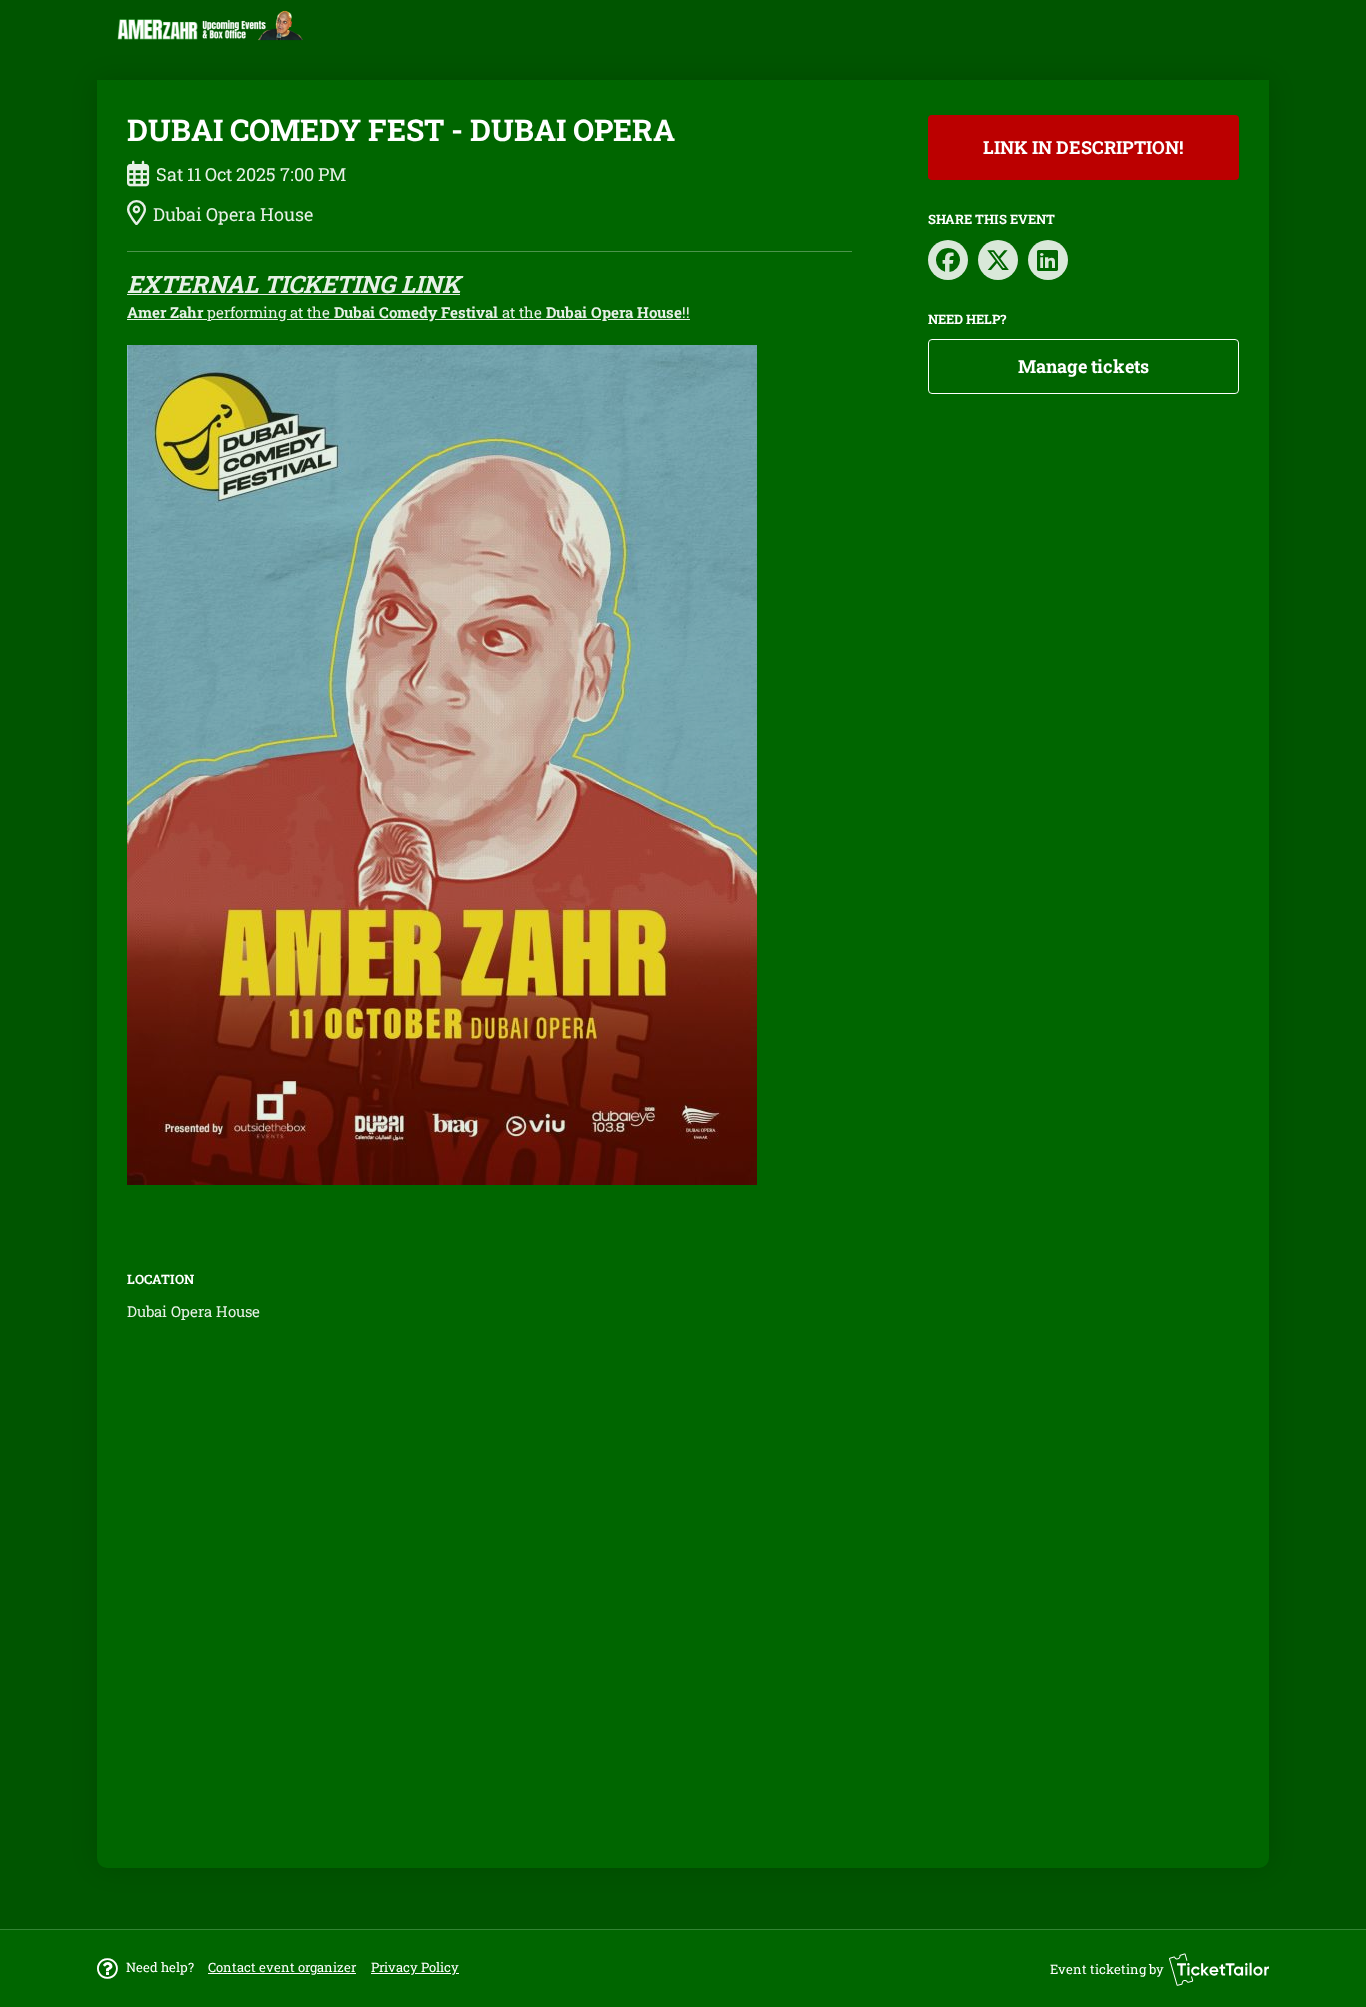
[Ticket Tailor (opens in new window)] (1219, 1969)
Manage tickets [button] (1083, 366)
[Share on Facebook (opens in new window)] (948, 260)
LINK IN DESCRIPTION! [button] (1083, 147)
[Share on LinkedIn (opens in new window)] (1048, 260)
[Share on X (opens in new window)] (998, 260)
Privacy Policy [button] (415, 1967)
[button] (282, 1967)
